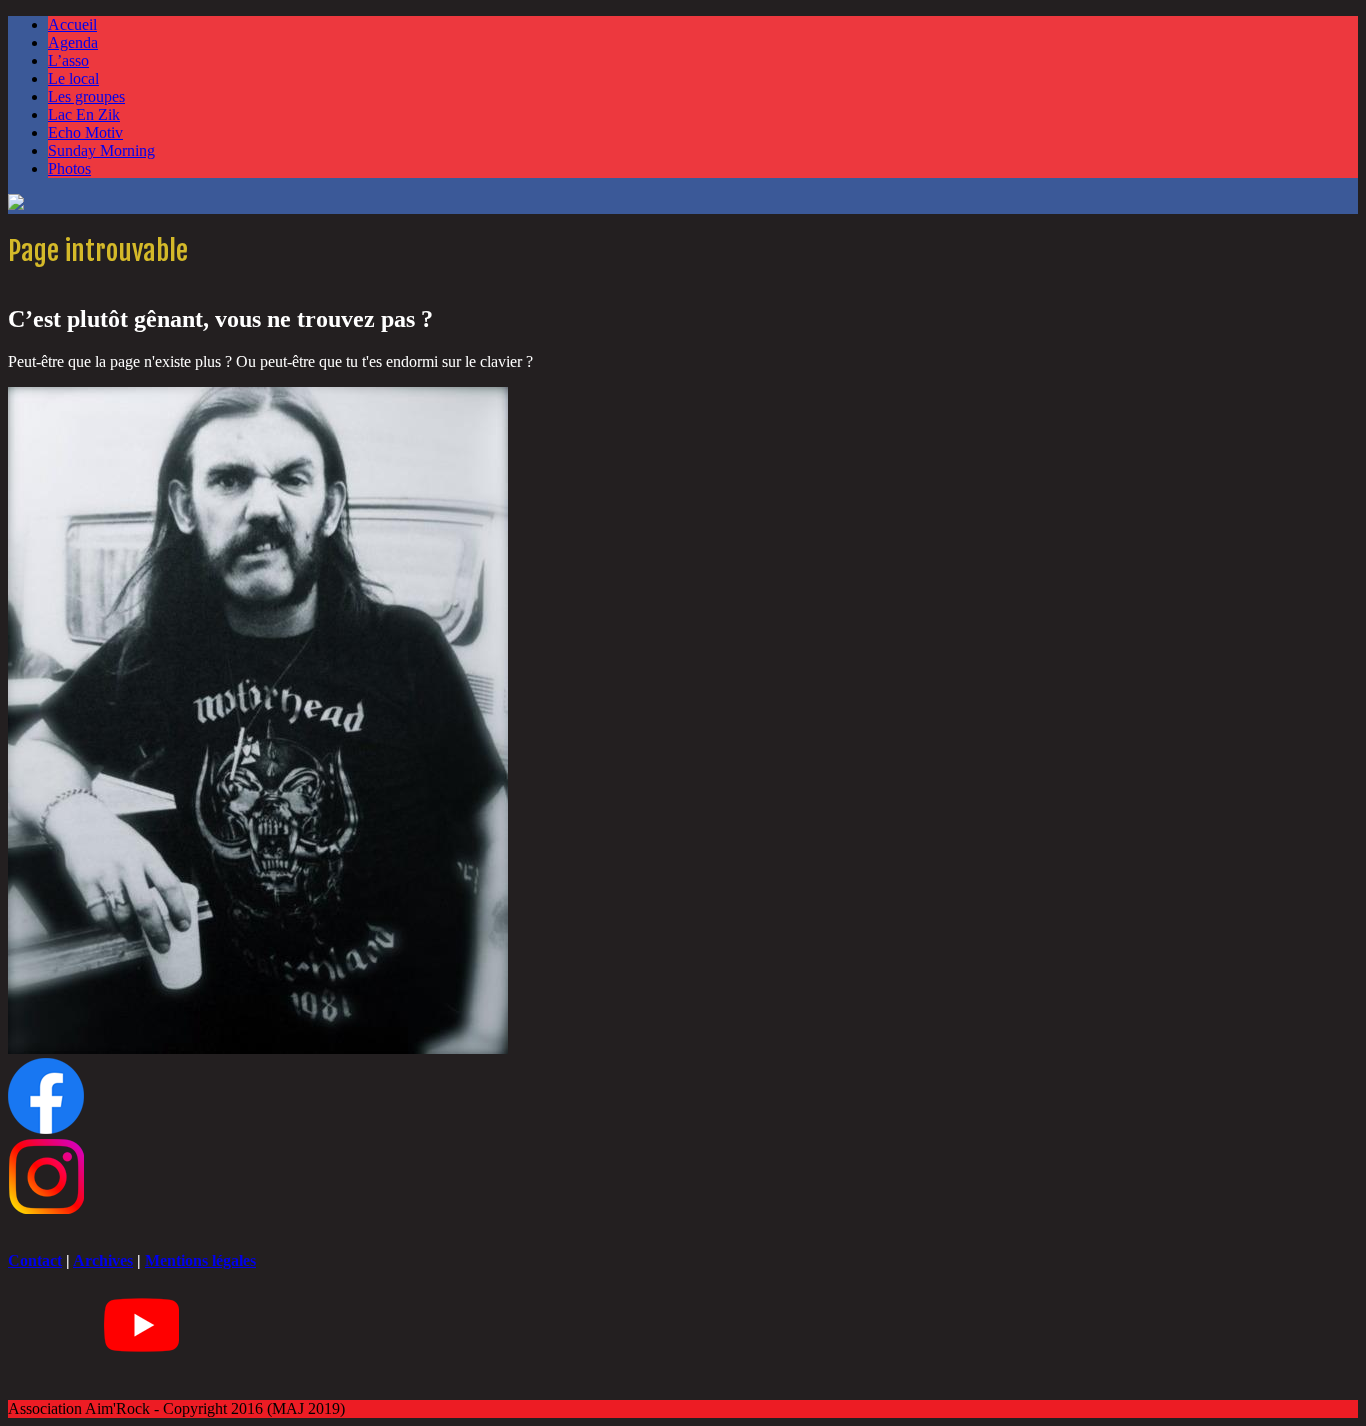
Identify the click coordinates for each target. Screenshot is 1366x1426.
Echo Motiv (85, 132)
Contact (35, 1260)
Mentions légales (200, 1260)
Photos (69, 168)
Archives (103, 1260)
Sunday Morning (101, 150)
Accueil (72, 24)
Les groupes (86, 96)
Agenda (73, 42)
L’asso (68, 60)
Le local (73, 78)
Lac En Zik (84, 114)
